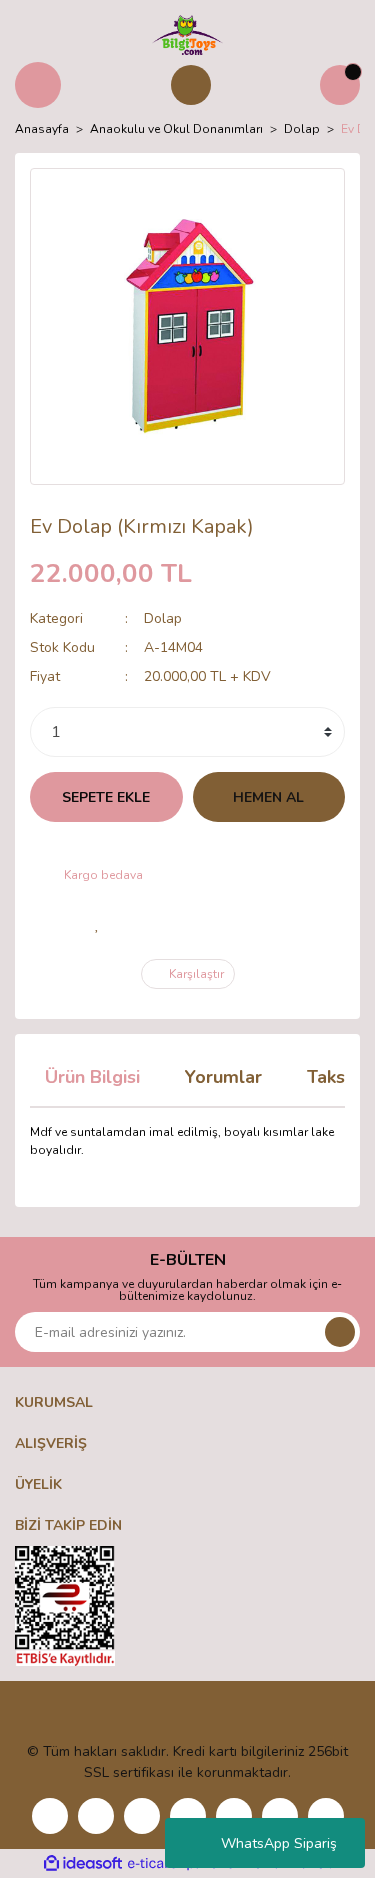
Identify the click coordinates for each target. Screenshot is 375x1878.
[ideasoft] (83, 1863)
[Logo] (187, 34)
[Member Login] (191, 85)
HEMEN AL (268, 797)
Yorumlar (223, 1077)
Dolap (163, 618)
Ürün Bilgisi (92, 1077)
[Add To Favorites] (98, 924)
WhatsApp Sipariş (279, 1843)
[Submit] (340, 1332)
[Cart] (340, 85)
